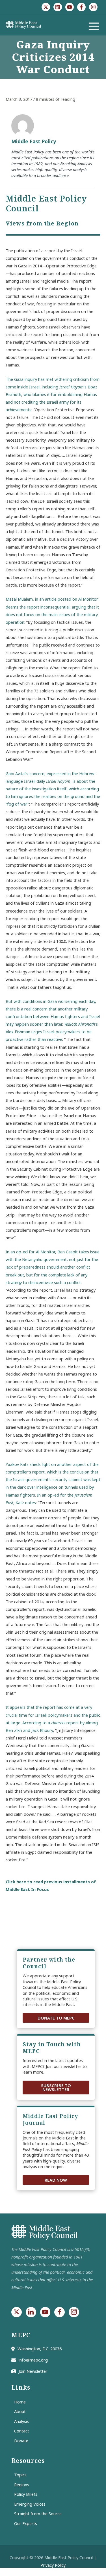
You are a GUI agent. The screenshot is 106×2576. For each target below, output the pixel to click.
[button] (56, 2018)
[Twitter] (46, 7)
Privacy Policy (53, 2565)
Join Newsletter (33, 2371)
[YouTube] (70, 7)
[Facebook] (81, 7)
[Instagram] (93, 7)
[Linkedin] (58, 7)
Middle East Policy (34, 141)
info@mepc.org (33, 2360)
